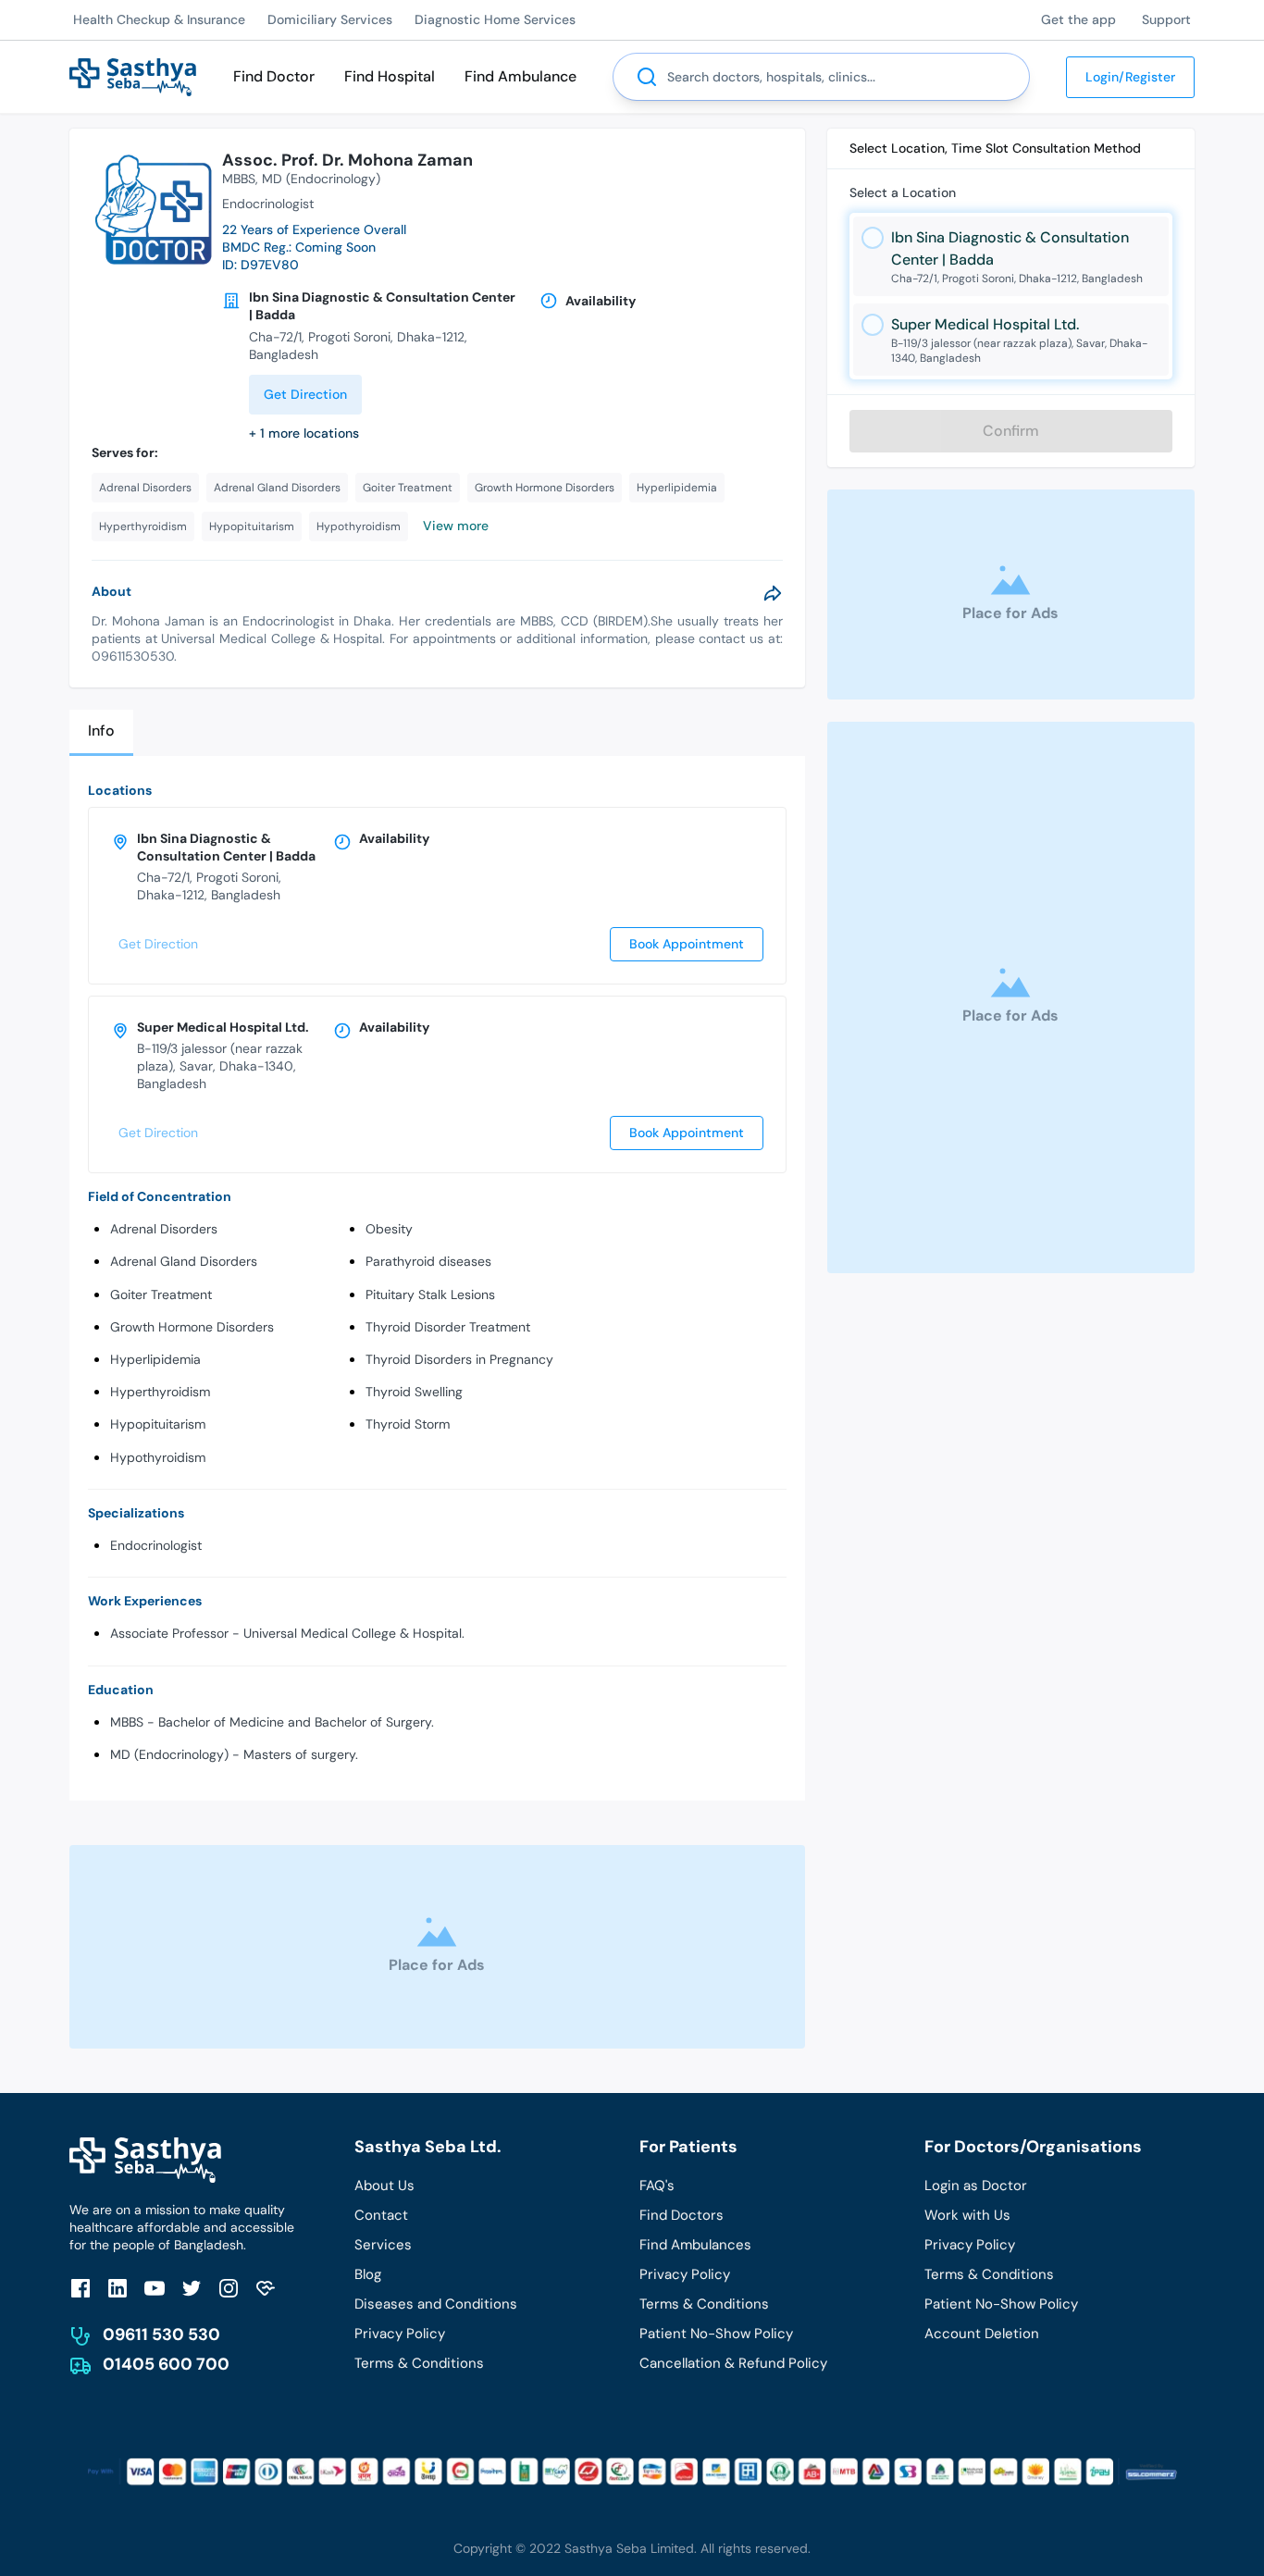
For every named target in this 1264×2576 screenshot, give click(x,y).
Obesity (389, 1229)
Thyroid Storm (408, 1424)
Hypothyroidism (158, 1457)
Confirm (1011, 431)
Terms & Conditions (419, 2363)
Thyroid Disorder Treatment (448, 1327)
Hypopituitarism (158, 1424)
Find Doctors (682, 2215)
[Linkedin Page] (118, 2288)
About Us (384, 2186)
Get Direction (305, 394)
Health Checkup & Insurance (159, 19)
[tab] (101, 732)
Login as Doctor (976, 2186)
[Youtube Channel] (155, 2288)
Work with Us (967, 2215)
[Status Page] (266, 2288)
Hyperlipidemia (155, 1359)
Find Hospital (390, 76)
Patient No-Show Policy (716, 2334)
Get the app (1078, 19)
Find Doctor (274, 76)
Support (1166, 19)
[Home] (133, 75)
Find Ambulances (695, 2245)
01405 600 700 (166, 2364)
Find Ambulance (520, 76)
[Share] (773, 593)
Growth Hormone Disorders (192, 1327)
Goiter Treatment (161, 1294)
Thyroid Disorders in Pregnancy (459, 1359)
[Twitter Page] (192, 2288)
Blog (368, 2274)
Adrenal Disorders (164, 1229)
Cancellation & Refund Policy (733, 2363)
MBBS (239, 179)
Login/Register (1130, 77)
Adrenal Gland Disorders (184, 1261)
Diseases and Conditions (436, 2304)
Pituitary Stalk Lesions (430, 1294)
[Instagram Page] (229, 2288)
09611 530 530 (161, 2334)
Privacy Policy (400, 2334)
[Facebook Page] (81, 2288)
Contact (381, 2215)
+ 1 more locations (304, 433)
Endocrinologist (156, 1545)
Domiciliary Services (330, 19)
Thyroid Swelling (414, 1392)
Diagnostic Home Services (495, 19)
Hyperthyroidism (160, 1392)
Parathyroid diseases (428, 1261)
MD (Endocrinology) (321, 179)
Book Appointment (687, 944)
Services (383, 2245)
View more (456, 526)
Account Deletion (982, 2334)
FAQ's (657, 2186)
